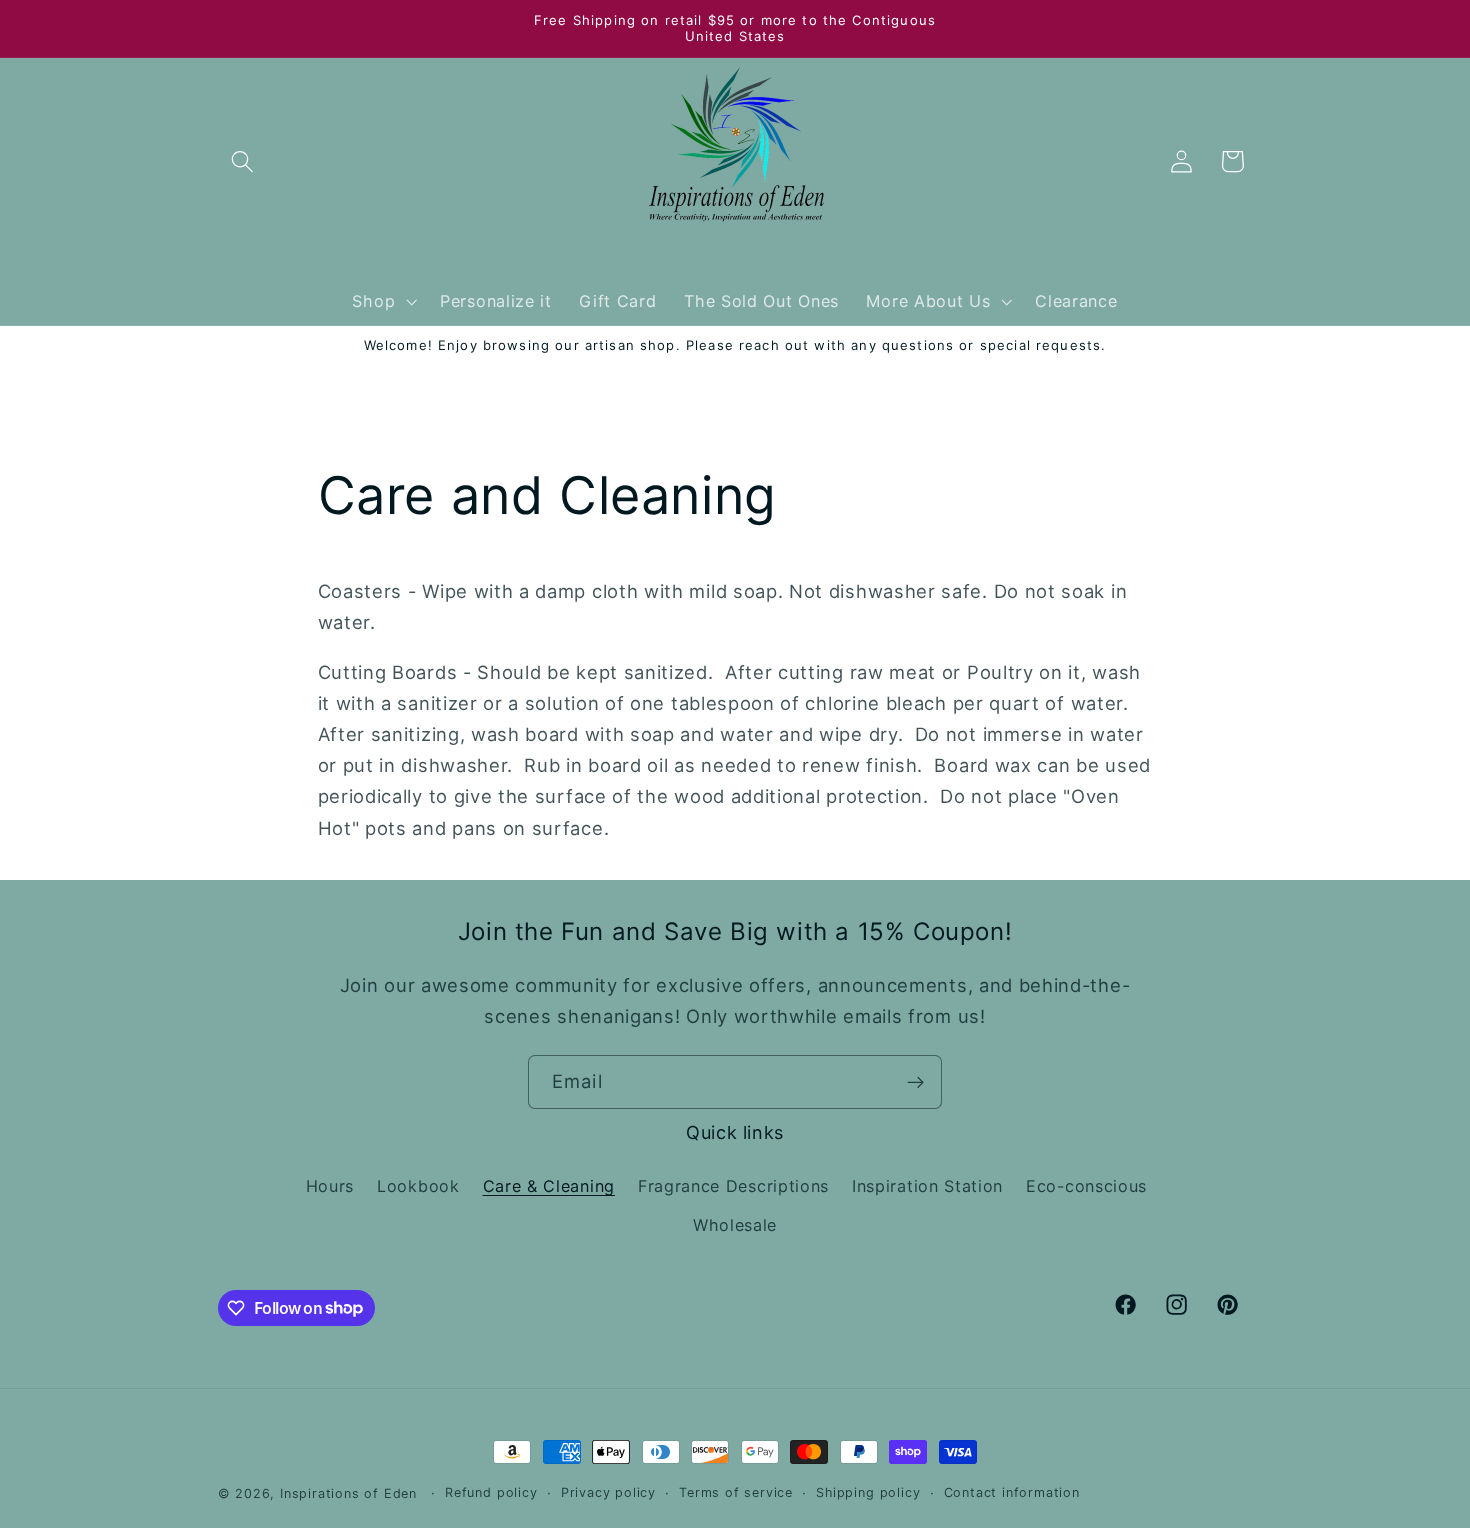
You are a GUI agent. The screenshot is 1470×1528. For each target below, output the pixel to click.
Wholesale (735, 1225)
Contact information (1012, 1492)
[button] (243, 161)
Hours (330, 1186)
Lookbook (418, 1186)
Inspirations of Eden (348, 1493)
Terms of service (736, 1492)
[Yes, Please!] (915, 1082)
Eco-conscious (1086, 1186)
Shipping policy (868, 1492)
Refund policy (491, 1492)
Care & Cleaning (549, 1186)
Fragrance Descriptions (733, 1186)
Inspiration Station (927, 1186)
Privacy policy (608, 1492)
